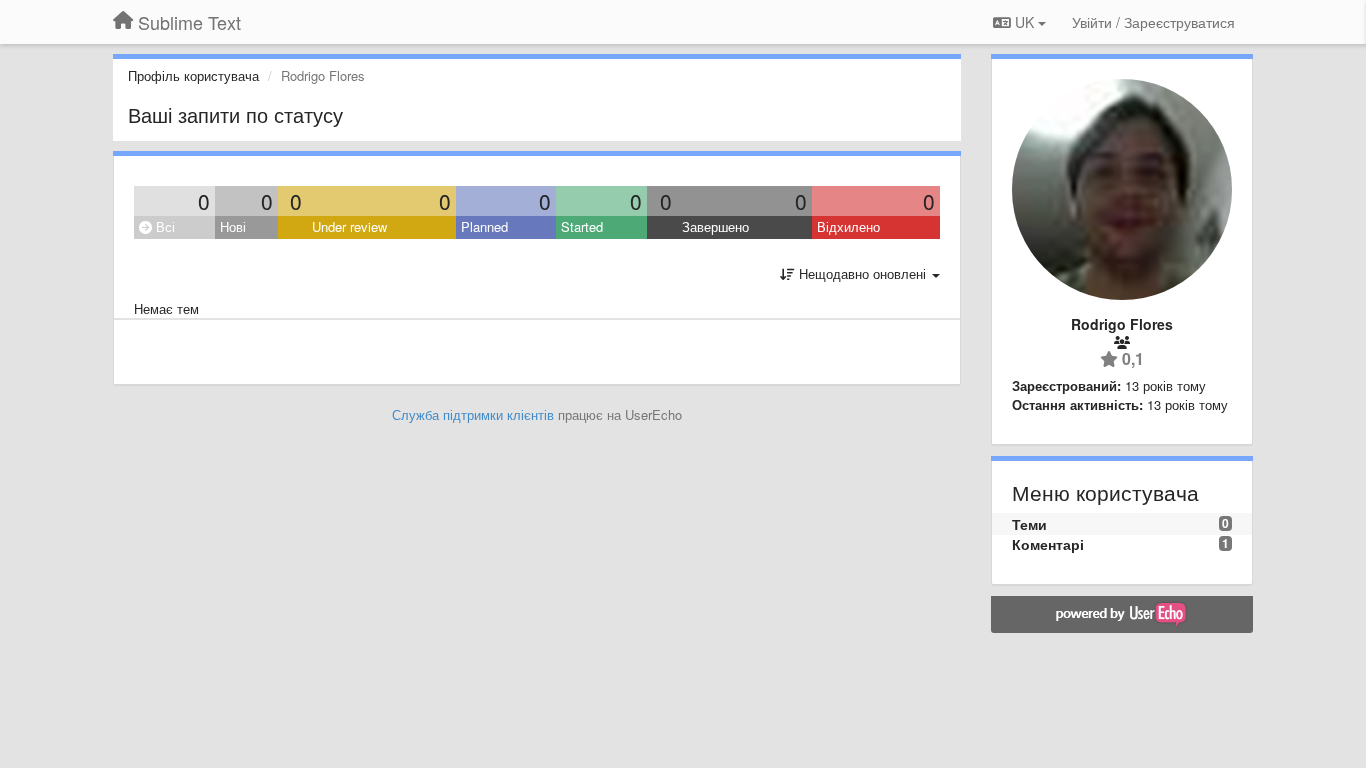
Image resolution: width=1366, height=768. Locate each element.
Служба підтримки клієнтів (473, 414)
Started (582, 226)
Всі (163, 226)
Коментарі (1048, 544)
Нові (233, 226)
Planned (484, 226)
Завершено (715, 226)
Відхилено (848, 226)
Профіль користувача (193, 75)
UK (1024, 22)
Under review (349, 226)
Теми (1029, 524)
